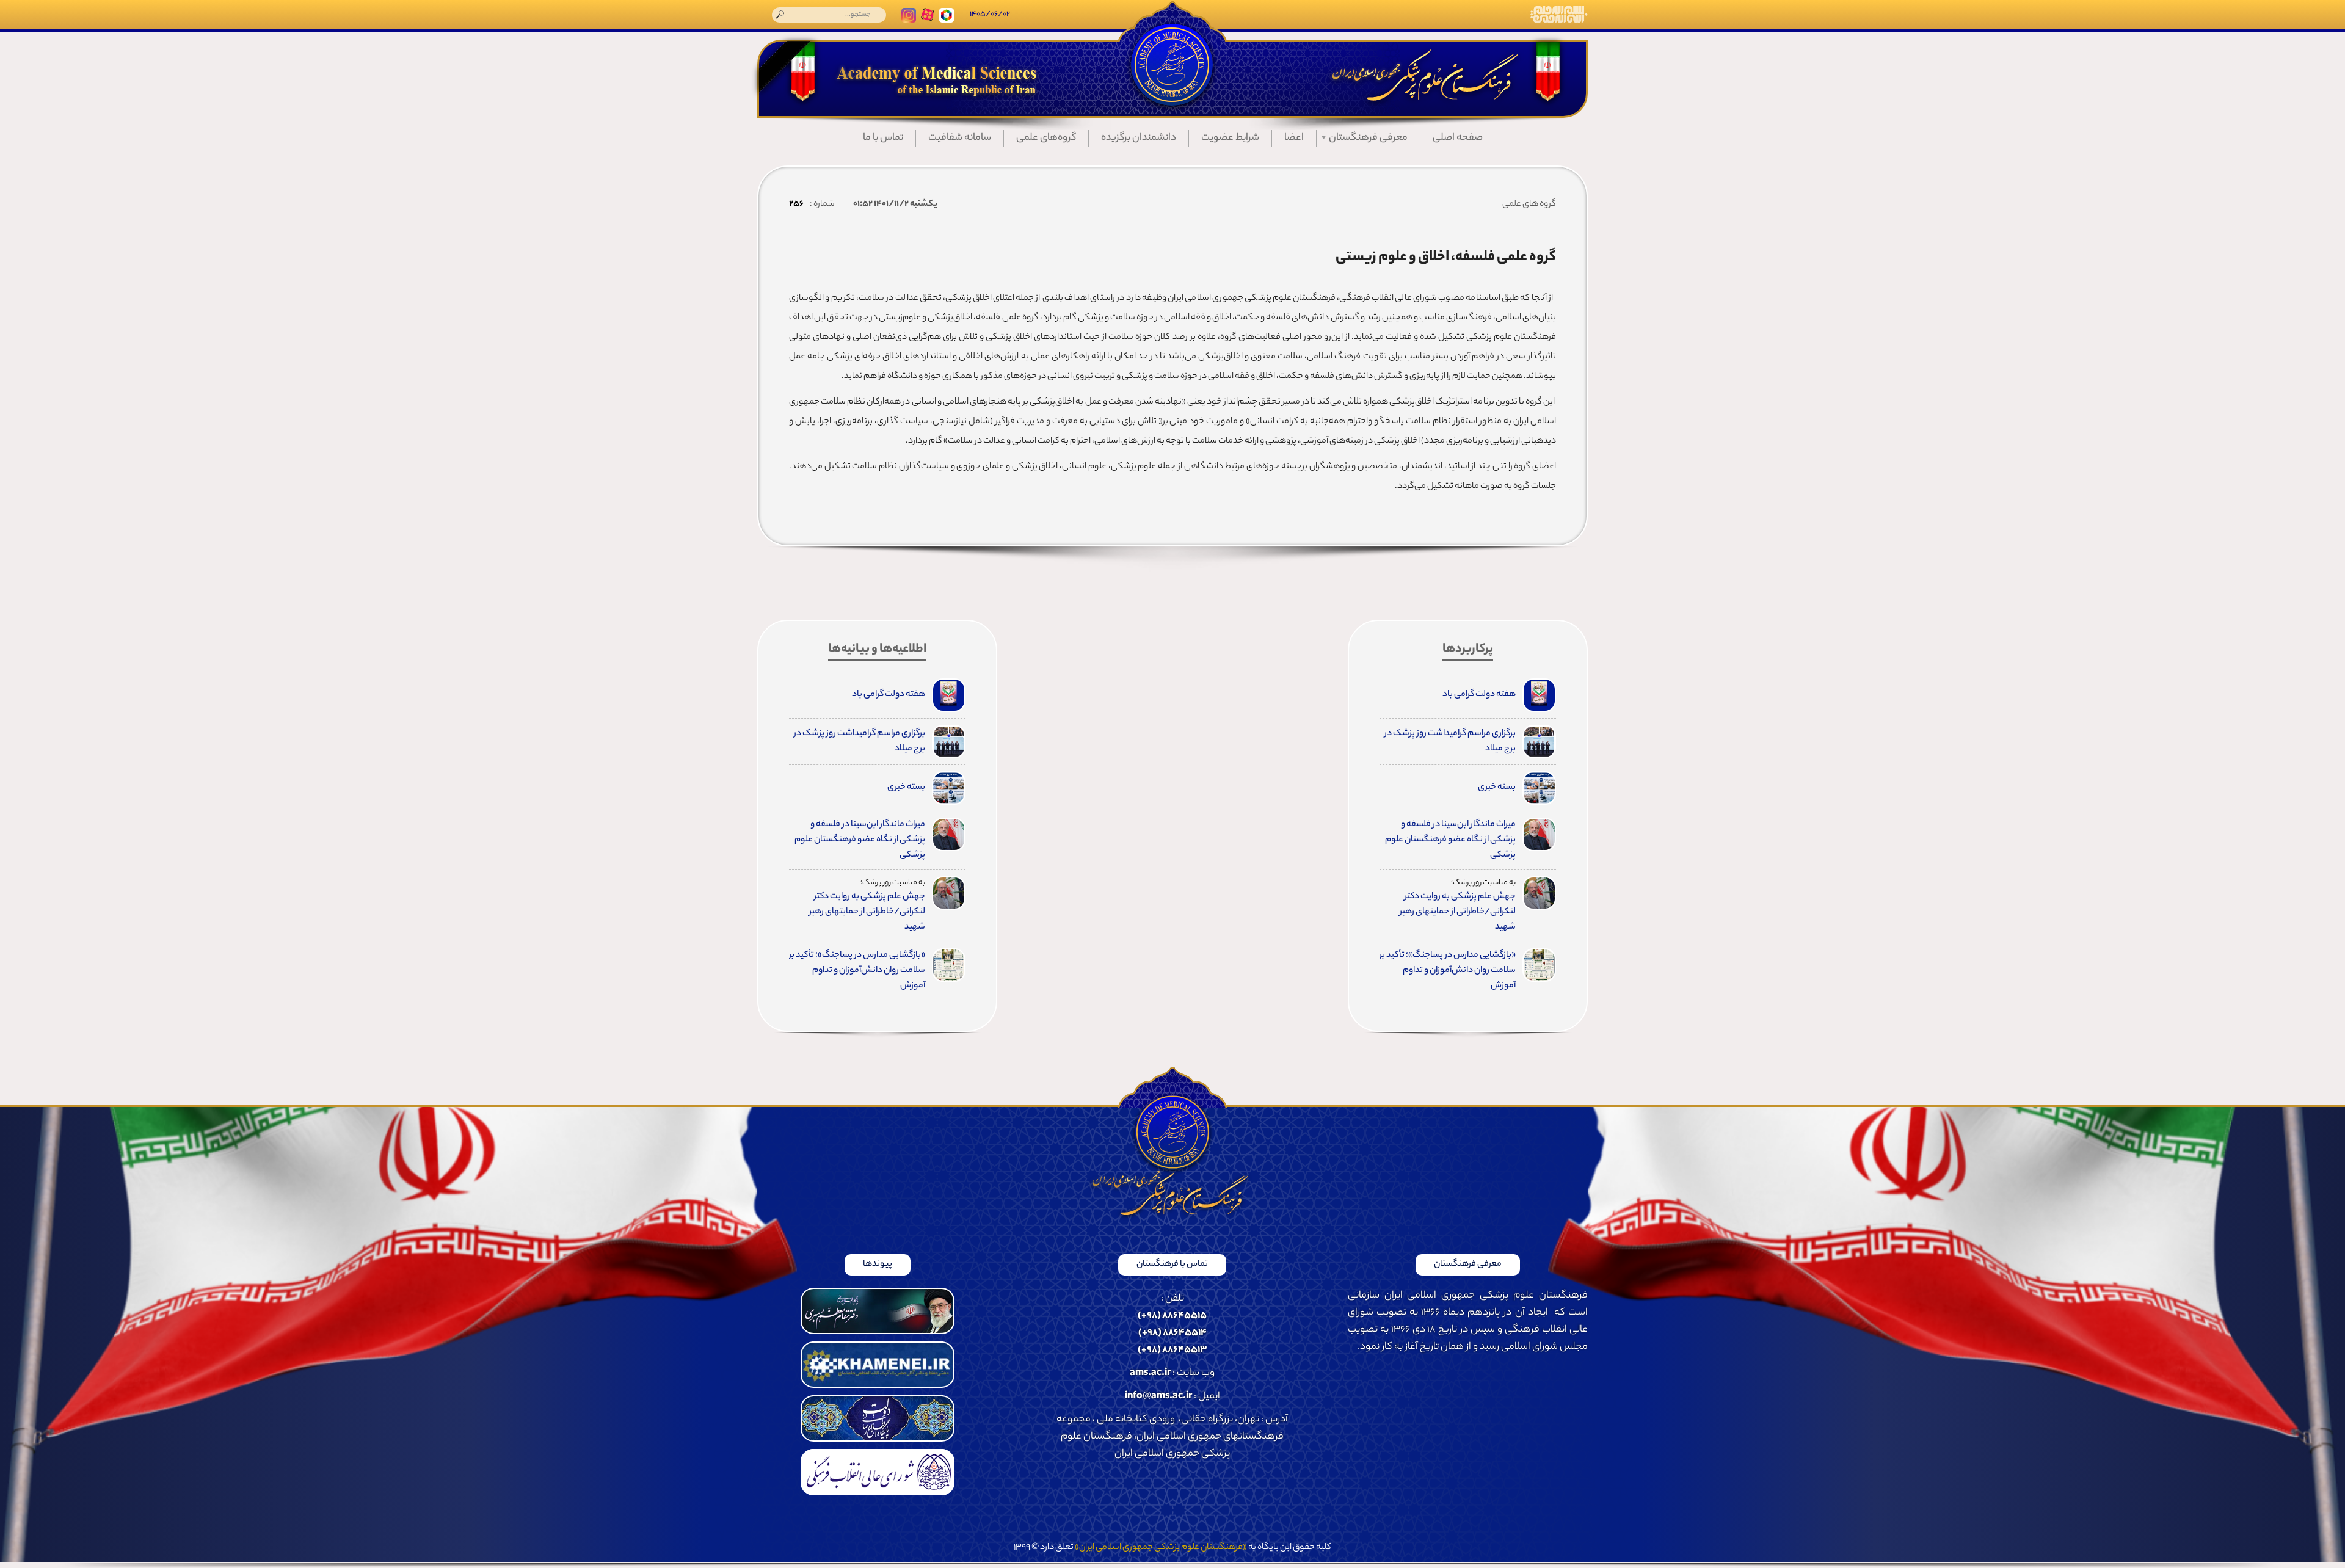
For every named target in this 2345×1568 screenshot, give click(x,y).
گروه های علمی (1529, 205)
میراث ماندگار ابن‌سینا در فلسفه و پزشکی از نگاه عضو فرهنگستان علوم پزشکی (1450, 840)
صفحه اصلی (1458, 138)
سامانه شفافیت (960, 138)
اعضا (1294, 138)
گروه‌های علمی (1046, 138)
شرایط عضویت (1230, 138)
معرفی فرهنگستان (1368, 138)
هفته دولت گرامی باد (1479, 695)
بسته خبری (1497, 788)
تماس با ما (883, 138)
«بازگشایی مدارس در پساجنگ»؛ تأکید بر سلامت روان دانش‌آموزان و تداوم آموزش (1448, 971)
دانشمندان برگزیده (1139, 138)
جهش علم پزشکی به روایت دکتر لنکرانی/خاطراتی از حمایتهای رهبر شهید (1458, 912)
